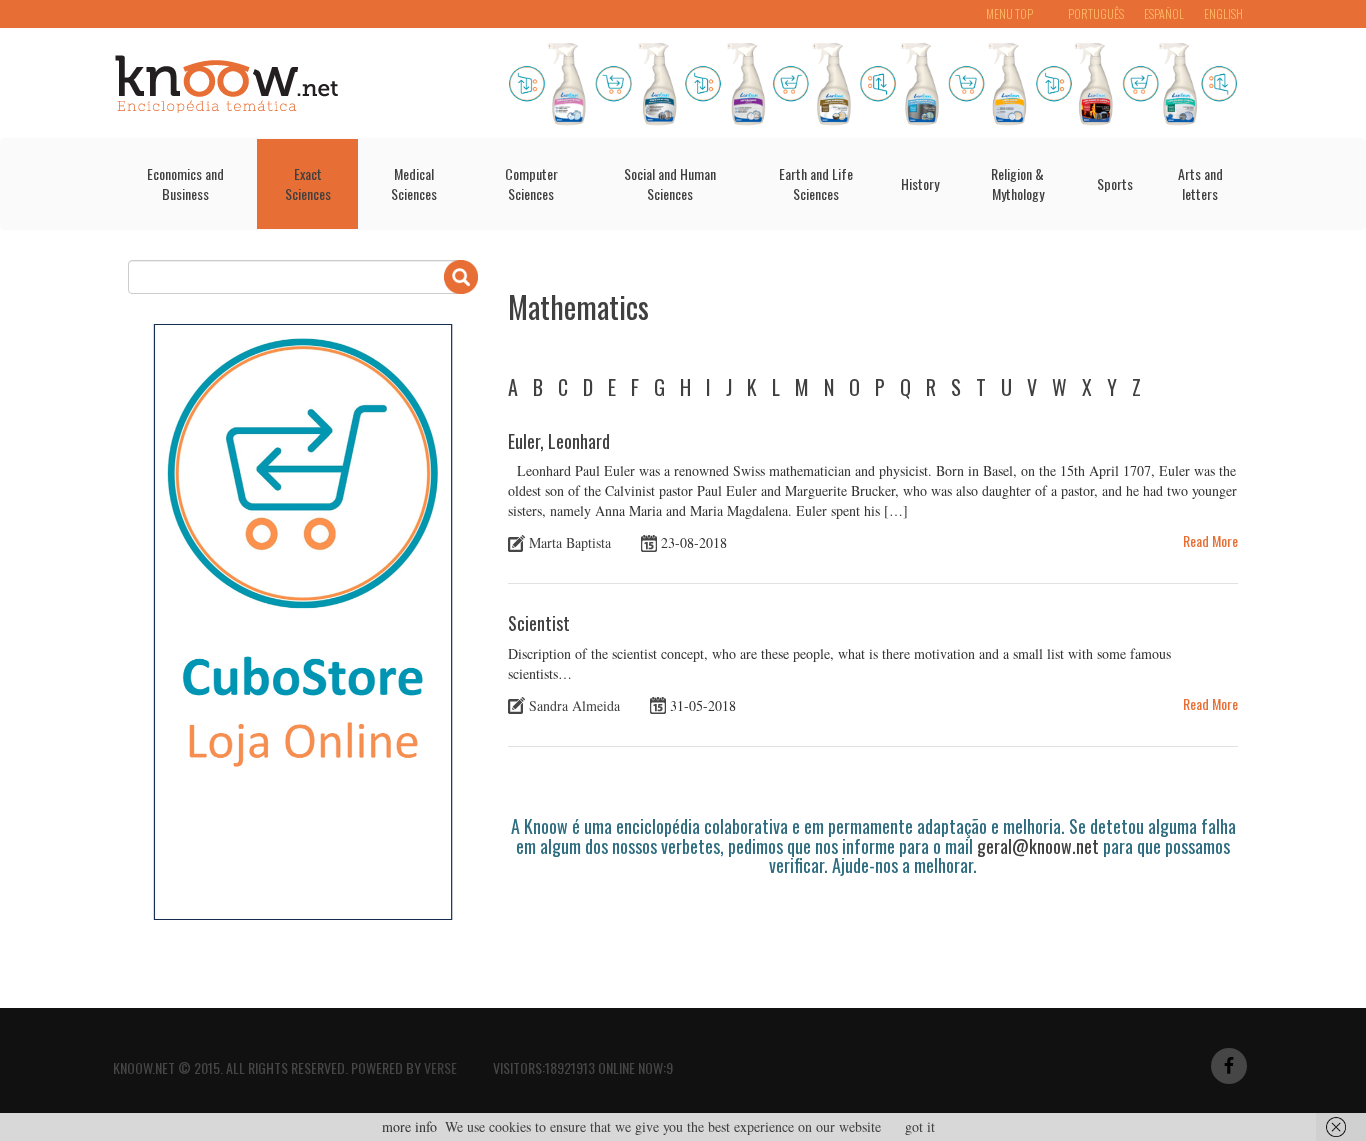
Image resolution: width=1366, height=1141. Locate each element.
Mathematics (578, 306)
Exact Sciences (308, 183)
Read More (1210, 540)
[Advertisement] (872, 931)
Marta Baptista (570, 542)
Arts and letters (1200, 183)
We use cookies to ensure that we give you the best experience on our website (663, 1126)
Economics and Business (185, 183)
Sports (1115, 183)
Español (1164, 13)
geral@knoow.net (1038, 846)
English (1223, 13)
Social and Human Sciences (670, 183)
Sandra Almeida (574, 705)
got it (920, 1126)
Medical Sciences (414, 183)
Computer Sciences (531, 183)
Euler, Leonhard (559, 441)
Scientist (539, 623)
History (920, 183)
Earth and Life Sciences (816, 183)
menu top (1009, 13)
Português (1096, 13)
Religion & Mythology (1017, 183)
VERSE (440, 1067)
